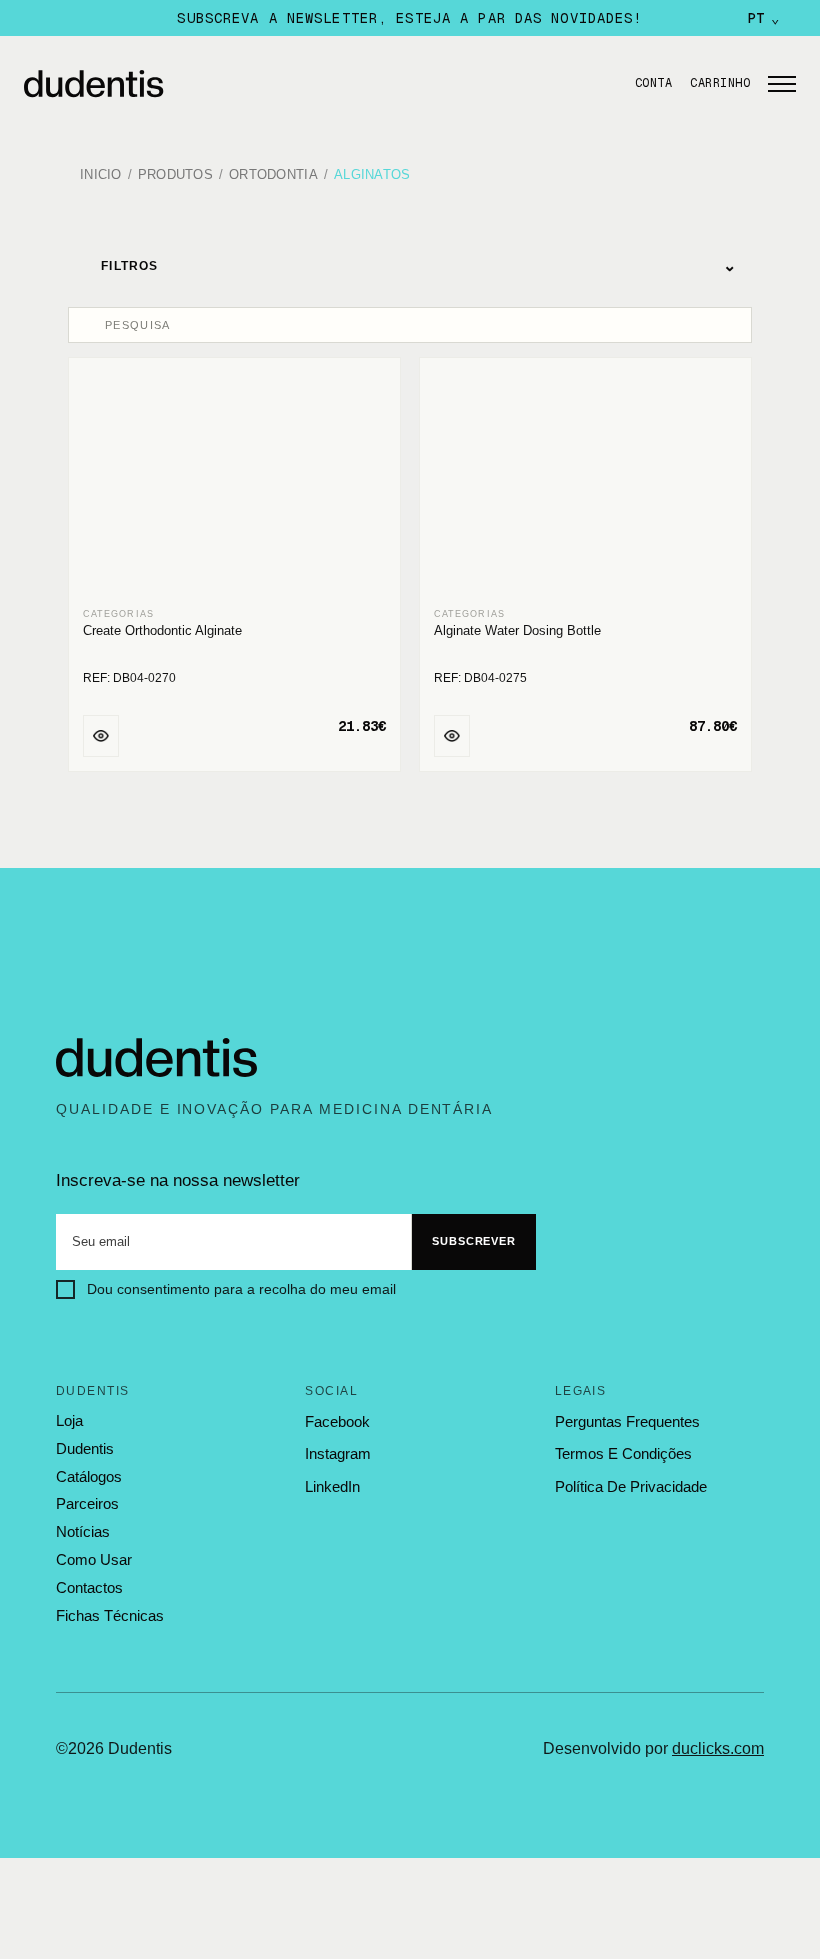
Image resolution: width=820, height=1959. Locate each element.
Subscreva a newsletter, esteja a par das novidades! (409, 18)
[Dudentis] (157, 1058)
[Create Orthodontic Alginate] (234, 484)
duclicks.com (718, 1748)
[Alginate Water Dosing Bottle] (585, 484)
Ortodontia (273, 175)
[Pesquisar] (89, 325)
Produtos (175, 175)
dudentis (85, 1449)
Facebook (337, 1421)
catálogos (89, 1477)
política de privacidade (631, 1486)
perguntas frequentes (627, 1421)
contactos (89, 1588)
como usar (94, 1560)
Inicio (101, 175)
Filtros (419, 265)
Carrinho (720, 83)
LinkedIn (332, 1486)
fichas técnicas (110, 1615)
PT (763, 18)
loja (69, 1421)
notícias (83, 1532)
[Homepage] (313, 84)
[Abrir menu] (782, 84)
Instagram (338, 1453)
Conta (653, 83)
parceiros (87, 1504)
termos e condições (623, 1453)
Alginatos (372, 175)
